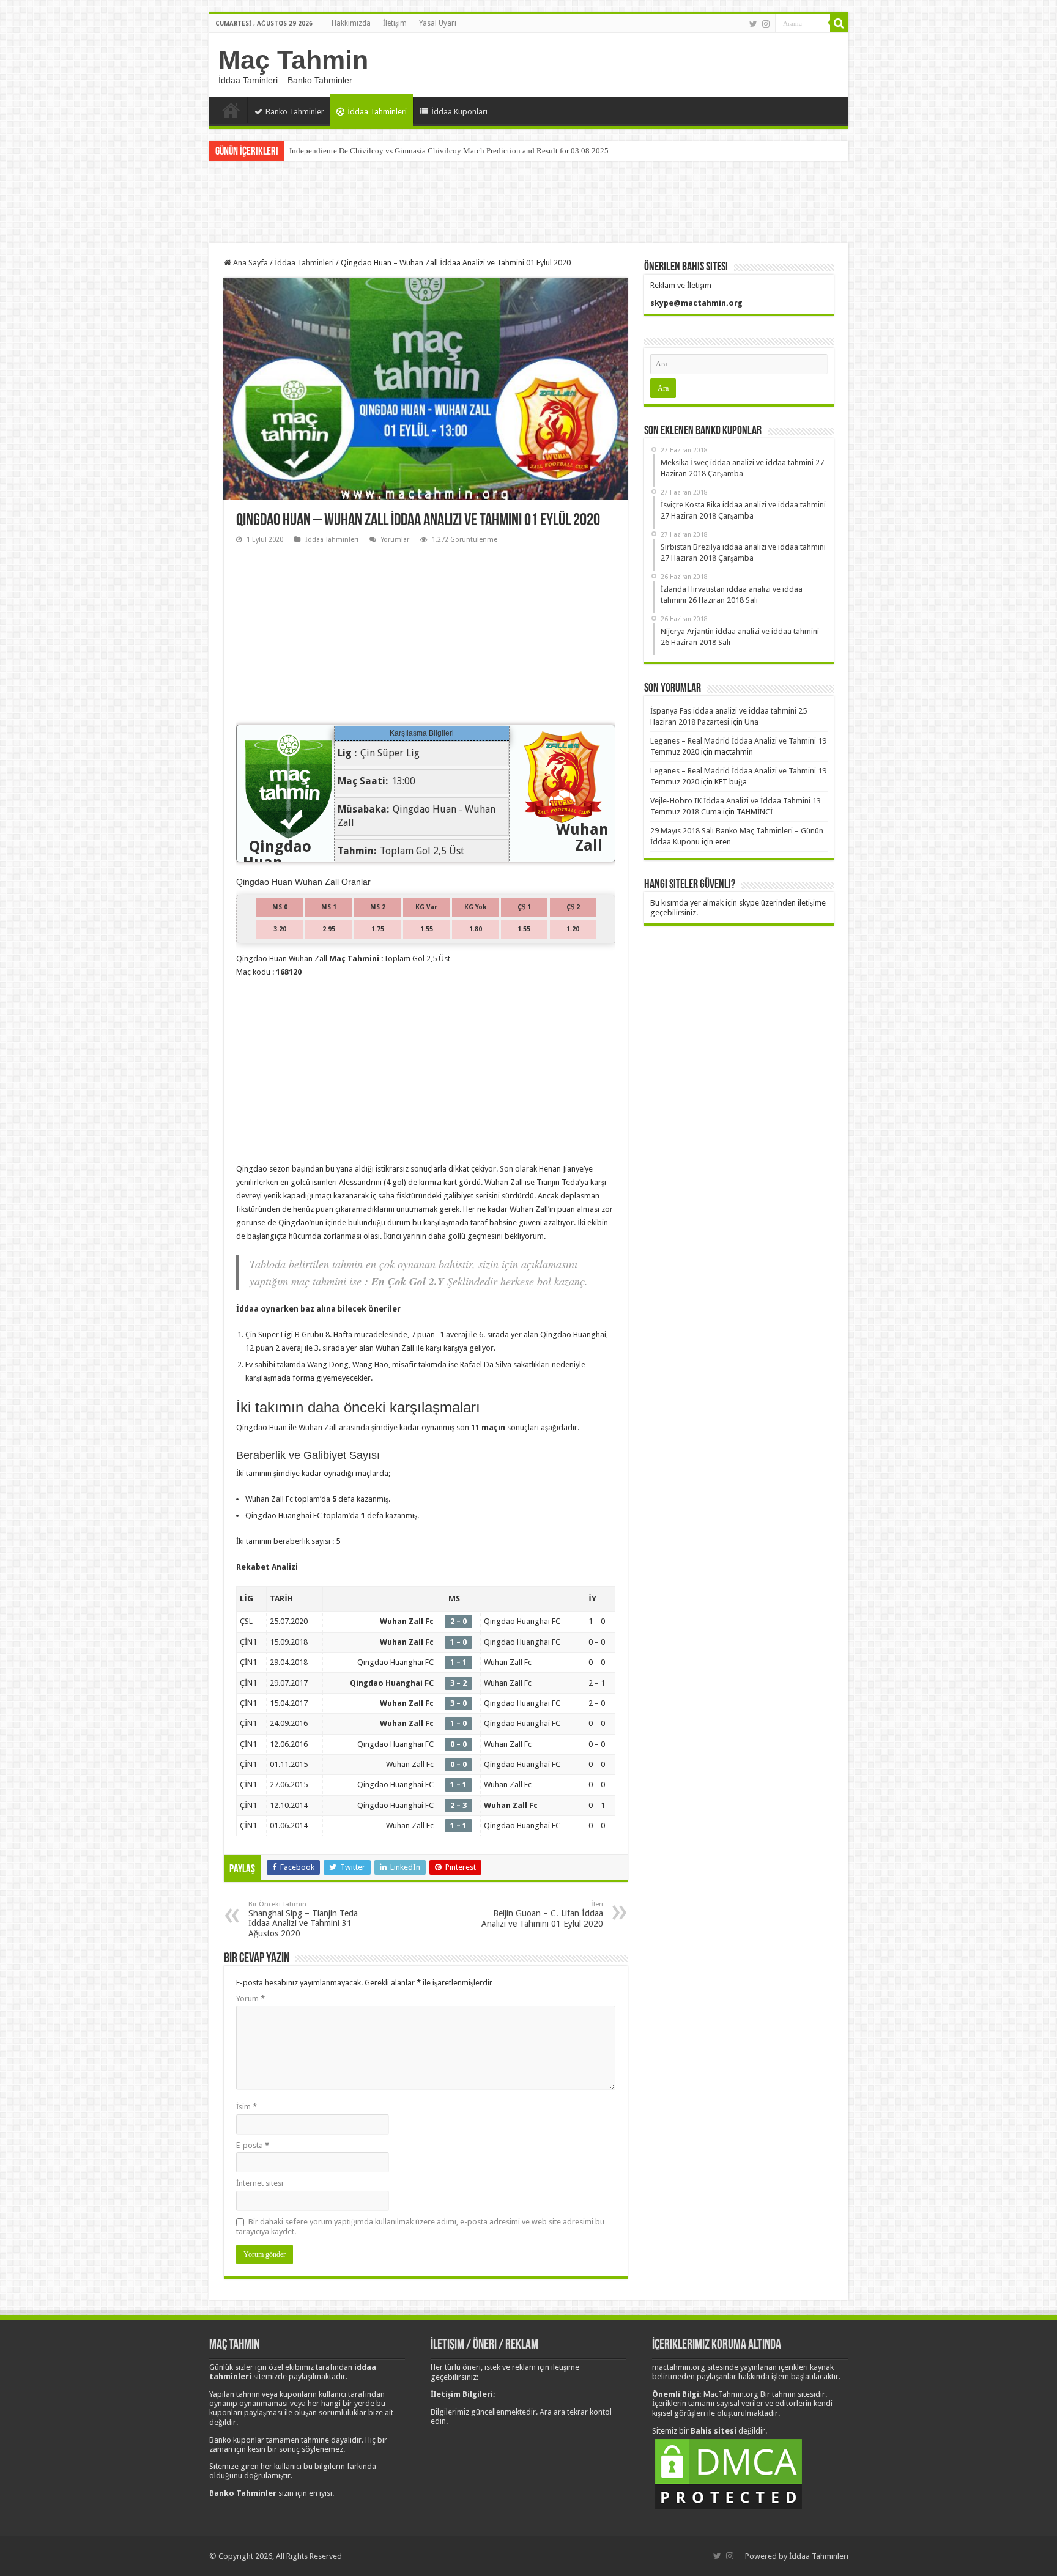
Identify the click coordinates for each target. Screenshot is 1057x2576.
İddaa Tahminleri (377, 112)
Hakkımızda (351, 23)
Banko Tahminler (295, 112)
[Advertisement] (528, 204)
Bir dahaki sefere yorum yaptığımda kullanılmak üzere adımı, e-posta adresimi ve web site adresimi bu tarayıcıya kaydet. (420, 2227)
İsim (247, 2107)
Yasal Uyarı (438, 23)
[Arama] (839, 23)
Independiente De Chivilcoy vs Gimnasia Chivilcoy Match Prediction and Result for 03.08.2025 (449, 151)
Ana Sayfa (231, 110)
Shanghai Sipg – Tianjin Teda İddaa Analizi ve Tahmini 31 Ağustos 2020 (303, 1919)
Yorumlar (395, 540)
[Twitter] (753, 24)
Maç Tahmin (293, 60)
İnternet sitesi (260, 2183)
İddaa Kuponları (459, 112)
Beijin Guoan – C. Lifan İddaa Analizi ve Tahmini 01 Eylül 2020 (542, 1914)
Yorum (250, 1998)
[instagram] (766, 24)
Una (751, 722)
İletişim (395, 23)
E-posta (253, 2145)
